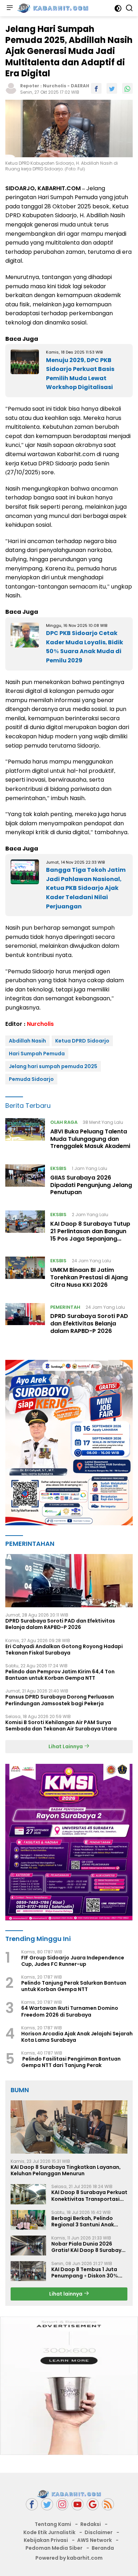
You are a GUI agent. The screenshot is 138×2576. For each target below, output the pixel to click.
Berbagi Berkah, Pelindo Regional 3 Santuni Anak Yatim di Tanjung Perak (83, 2221)
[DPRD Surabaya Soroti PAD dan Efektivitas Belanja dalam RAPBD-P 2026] (25, 1321)
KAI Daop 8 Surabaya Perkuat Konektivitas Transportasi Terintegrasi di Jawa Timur (89, 2195)
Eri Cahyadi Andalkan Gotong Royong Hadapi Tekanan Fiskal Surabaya (64, 1650)
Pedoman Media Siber (54, 2548)
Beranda (103, 2548)
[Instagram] (62, 2504)
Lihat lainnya (66, 2294)
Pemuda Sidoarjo (31, 1079)
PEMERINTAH (65, 1307)
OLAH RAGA (64, 1122)
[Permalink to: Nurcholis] (11, 88)
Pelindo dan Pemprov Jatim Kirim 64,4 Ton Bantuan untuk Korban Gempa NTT (60, 1675)
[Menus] (10, 8)
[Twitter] (47, 2504)
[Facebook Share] (96, 88)
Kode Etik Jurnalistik (49, 2532)
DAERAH (80, 86)
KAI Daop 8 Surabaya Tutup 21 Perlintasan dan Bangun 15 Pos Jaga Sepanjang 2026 (90, 1235)
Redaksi (91, 2524)
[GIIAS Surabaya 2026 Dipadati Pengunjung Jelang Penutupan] (25, 1182)
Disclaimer (99, 2532)
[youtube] (77, 2504)
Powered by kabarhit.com (69, 2558)
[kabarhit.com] (52, 8)
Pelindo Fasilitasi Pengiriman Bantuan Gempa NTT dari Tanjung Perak (71, 2062)
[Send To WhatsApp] (127, 88)
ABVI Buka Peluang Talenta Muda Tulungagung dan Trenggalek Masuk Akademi (90, 1139)
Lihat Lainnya (66, 1746)
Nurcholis (54, 86)
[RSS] (108, 2504)
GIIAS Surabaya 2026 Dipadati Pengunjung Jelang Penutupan (91, 1185)
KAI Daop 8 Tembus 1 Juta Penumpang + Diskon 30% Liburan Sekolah (85, 2273)
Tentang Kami (53, 2524)
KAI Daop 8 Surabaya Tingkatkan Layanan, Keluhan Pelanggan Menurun (66, 2170)
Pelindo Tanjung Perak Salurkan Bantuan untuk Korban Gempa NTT (74, 1986)
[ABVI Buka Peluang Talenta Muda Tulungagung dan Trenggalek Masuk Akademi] (25, 1136)
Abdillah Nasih (27, 1041)
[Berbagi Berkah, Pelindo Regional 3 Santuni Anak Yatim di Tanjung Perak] (28, 2220)
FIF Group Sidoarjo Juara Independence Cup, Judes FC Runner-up (73, 1961)
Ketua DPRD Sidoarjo (82, 1041)
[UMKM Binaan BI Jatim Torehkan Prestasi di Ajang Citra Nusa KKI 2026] (25, 1274)
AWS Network (94, 2540)
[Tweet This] (112, 88)
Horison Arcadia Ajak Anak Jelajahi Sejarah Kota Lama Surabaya (77, 2037)
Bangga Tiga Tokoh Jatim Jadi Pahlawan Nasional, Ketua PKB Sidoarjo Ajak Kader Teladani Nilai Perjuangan (86, 888)
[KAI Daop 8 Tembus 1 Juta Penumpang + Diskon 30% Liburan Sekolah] (28, 2271)
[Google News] (93, 2504)
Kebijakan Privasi (46, 2540)
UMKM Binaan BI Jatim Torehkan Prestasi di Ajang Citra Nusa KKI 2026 (89, 1277)
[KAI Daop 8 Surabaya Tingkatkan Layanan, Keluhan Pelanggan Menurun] (69, 2127)
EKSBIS (58, 1168)
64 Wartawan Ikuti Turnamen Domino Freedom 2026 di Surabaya (70, 2011)
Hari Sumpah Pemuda (37, 1054)
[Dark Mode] (118, 8)
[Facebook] (32, 2504)
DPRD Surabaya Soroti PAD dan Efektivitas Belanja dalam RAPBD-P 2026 (89, 1323)
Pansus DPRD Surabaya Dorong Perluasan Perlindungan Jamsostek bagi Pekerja (60, 1700)
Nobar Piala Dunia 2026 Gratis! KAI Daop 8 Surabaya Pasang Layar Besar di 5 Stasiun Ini (88, 2247)
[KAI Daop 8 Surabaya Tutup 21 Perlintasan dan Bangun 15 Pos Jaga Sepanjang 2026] (25, 1228)
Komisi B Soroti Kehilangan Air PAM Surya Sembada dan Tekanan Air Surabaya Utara (61, 1725)
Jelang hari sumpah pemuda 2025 (53, 1066)
